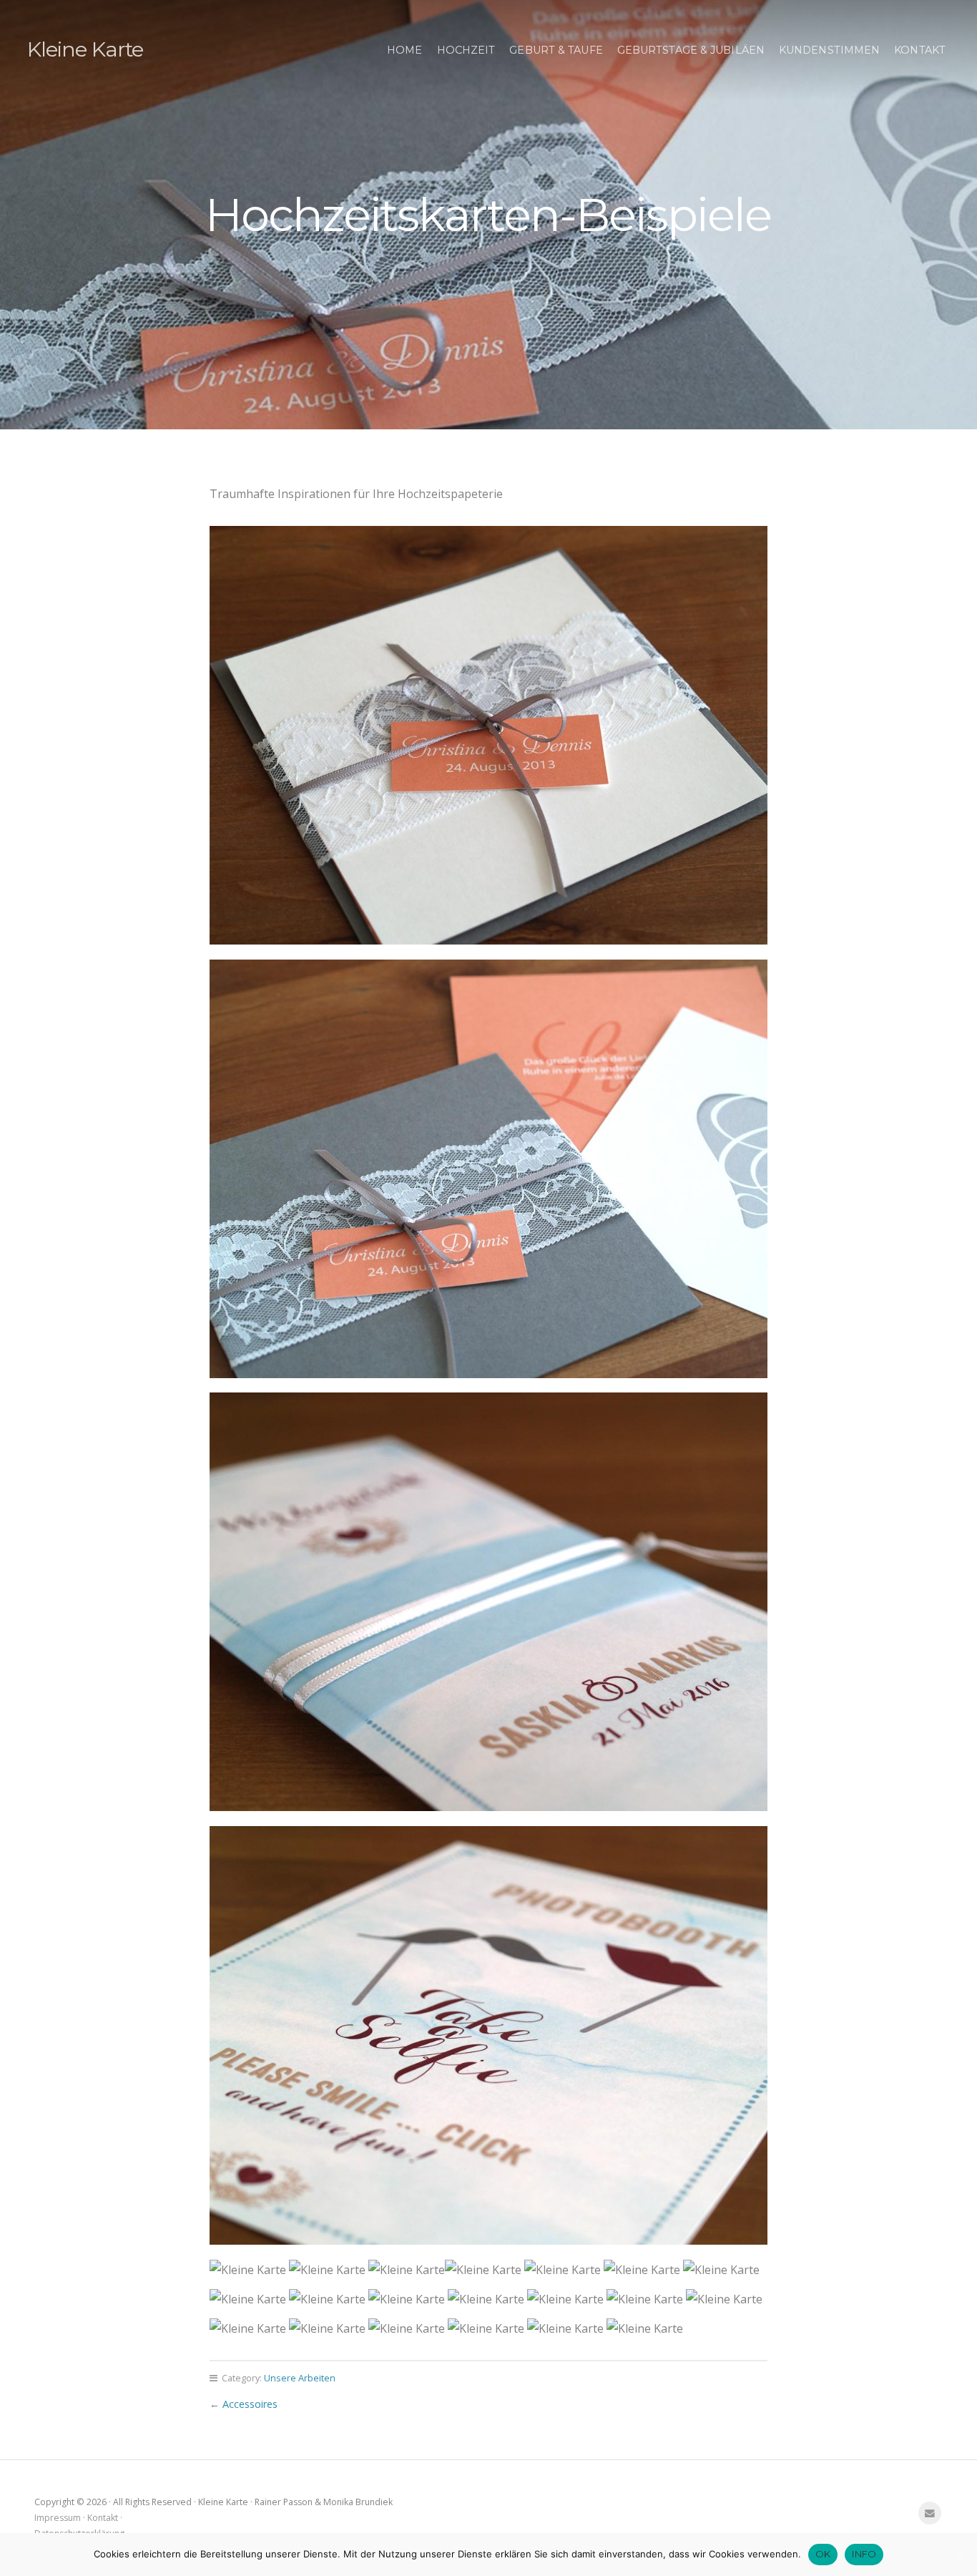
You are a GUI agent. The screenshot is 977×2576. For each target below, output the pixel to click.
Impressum (58, 2518)
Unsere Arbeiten (300, 2378)
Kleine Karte (85, 49)
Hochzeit (466, 50)
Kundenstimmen (829, 50)
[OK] (959, 2555)
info (864, 2554)
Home (404, 50)
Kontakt (920, 50)
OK (823, 2554)
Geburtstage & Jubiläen (691, 50)
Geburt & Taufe (556, 50)
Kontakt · (105, 2518)
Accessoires (250, 2404)
